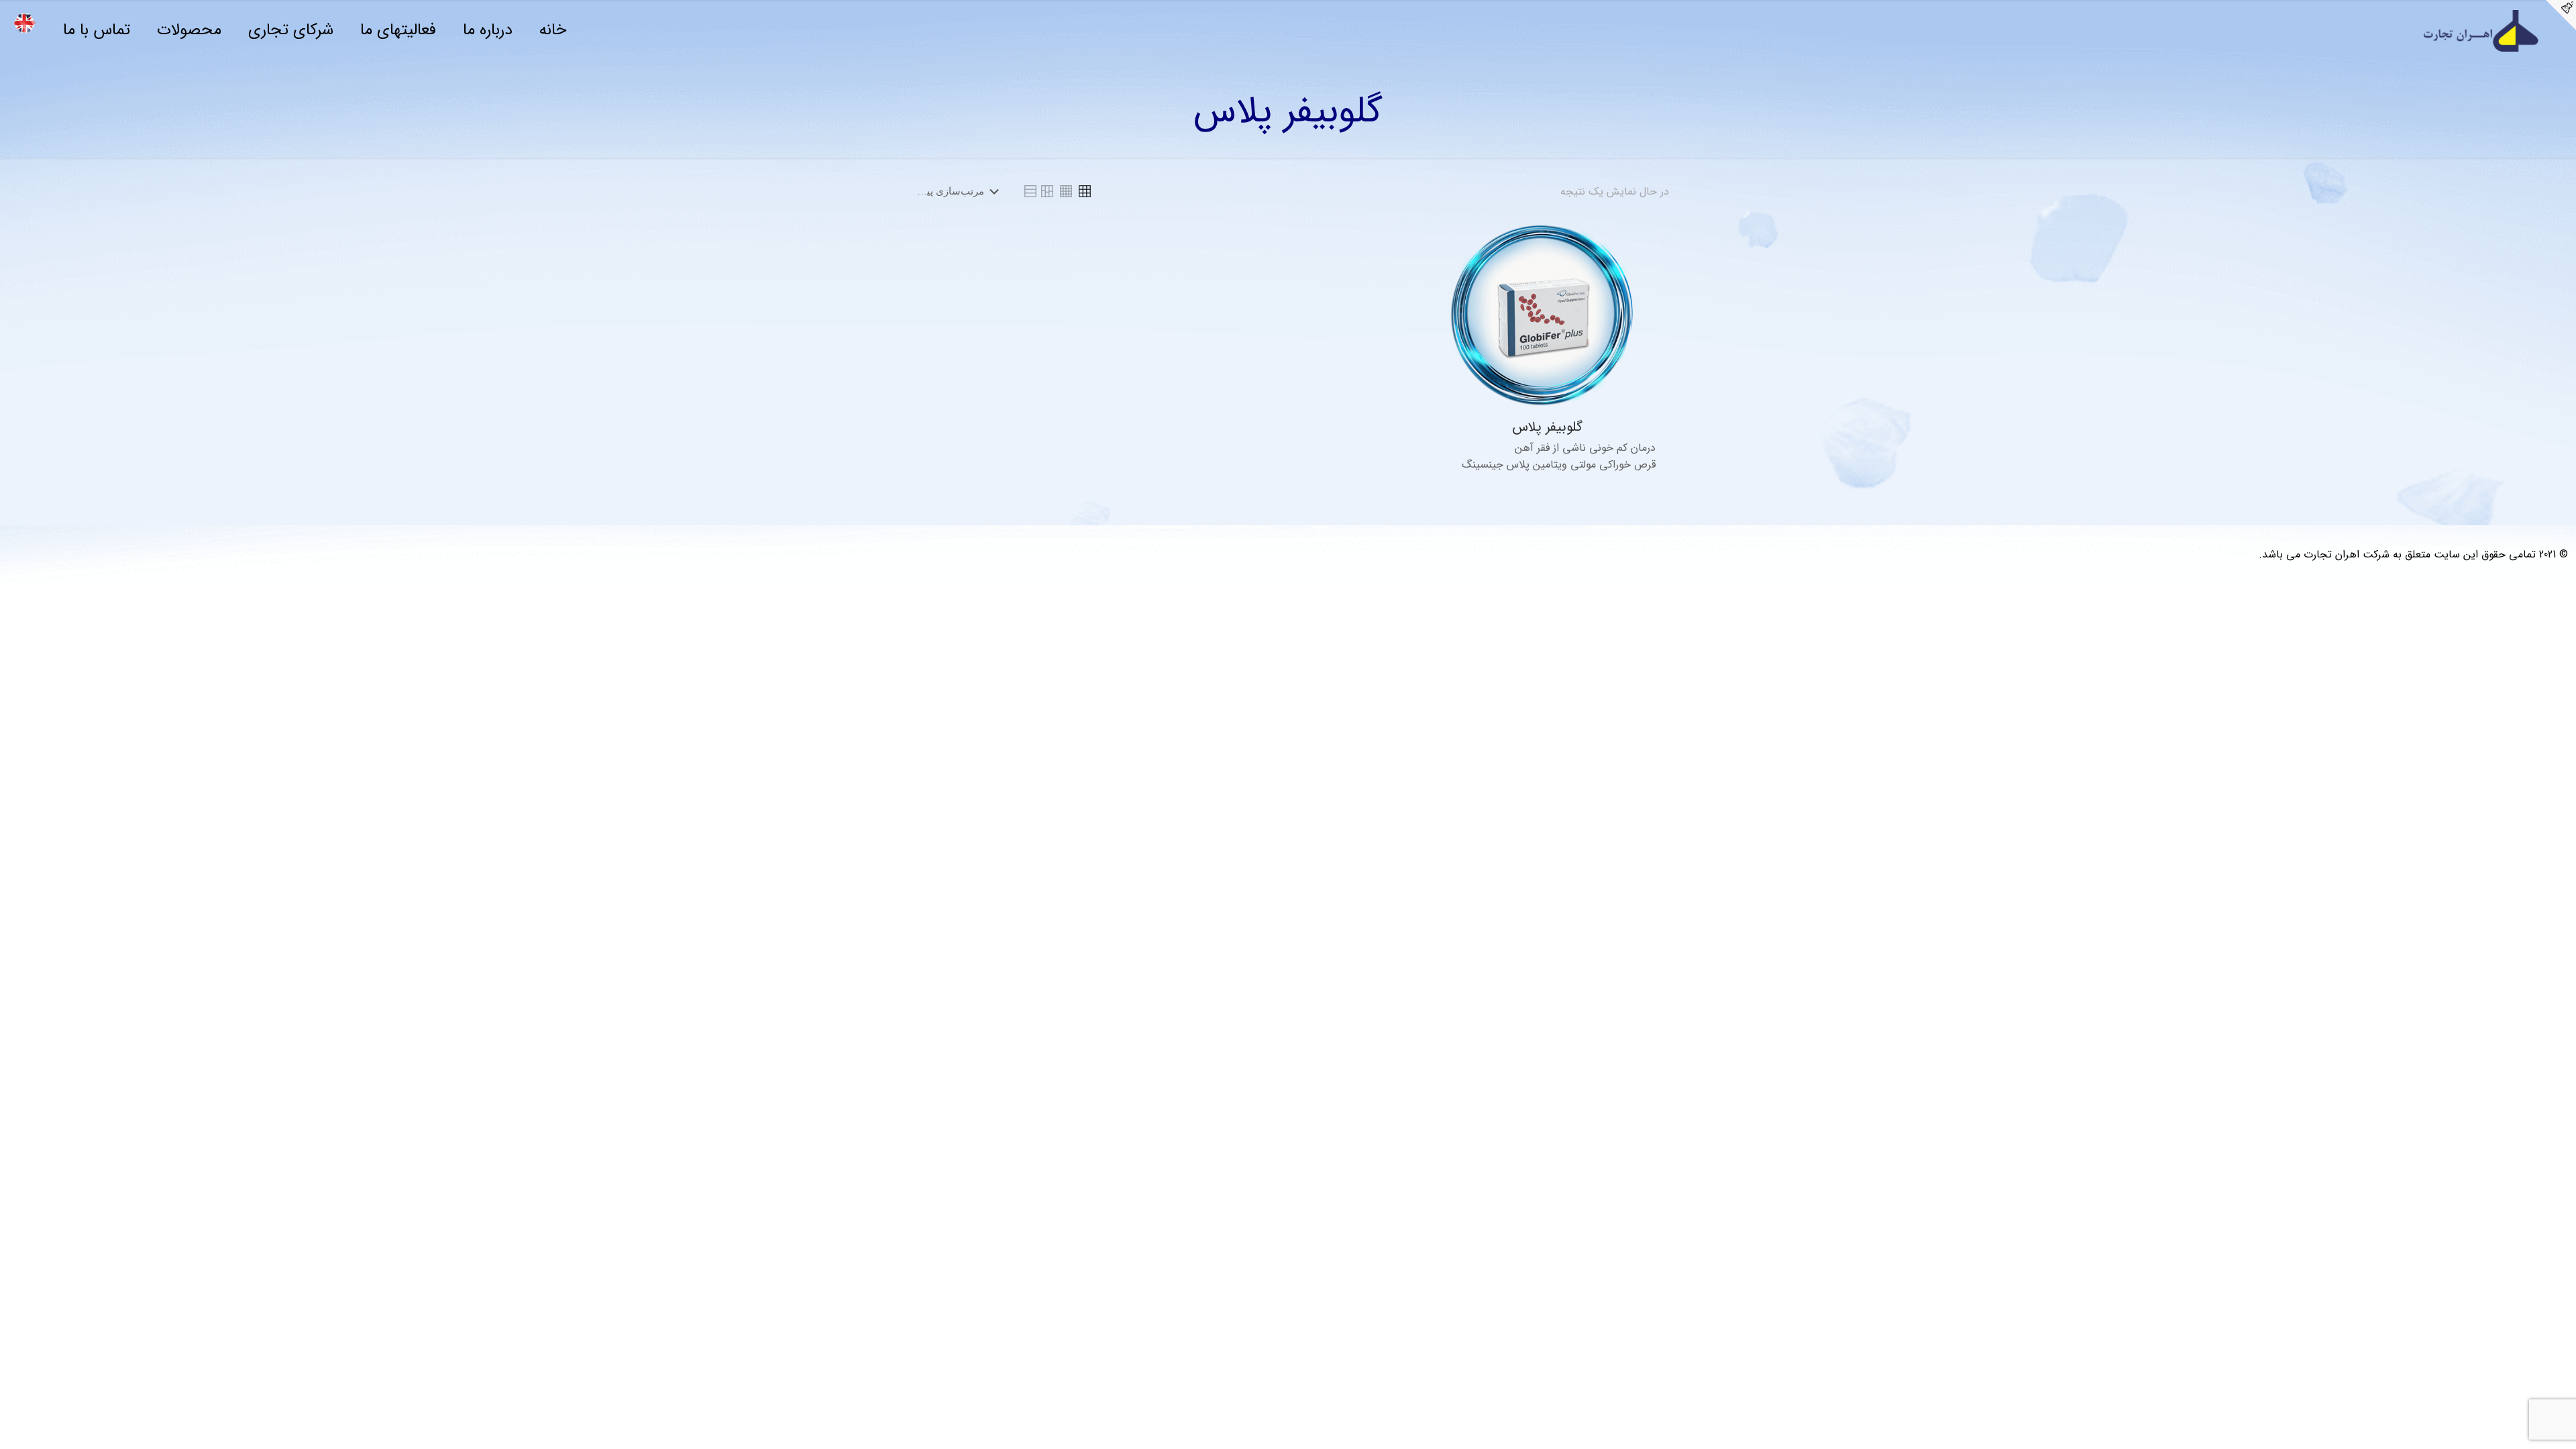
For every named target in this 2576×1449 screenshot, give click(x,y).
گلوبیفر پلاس (1547, 427)
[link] (1085, 191)
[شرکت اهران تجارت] (2485, 31)
